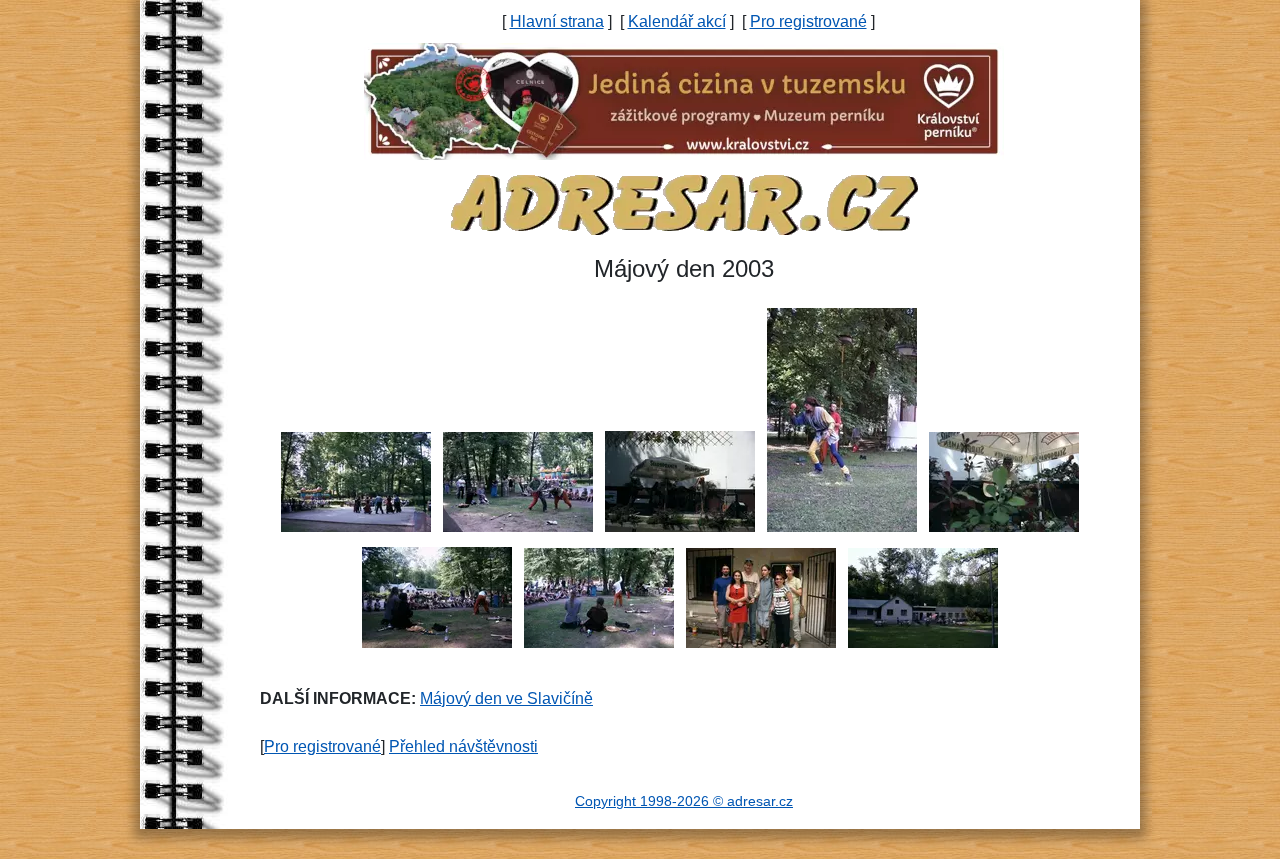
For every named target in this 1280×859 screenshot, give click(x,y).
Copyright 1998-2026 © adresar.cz (684, 801)
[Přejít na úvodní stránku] (684, 203)
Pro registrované (808, 21)
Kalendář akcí (677, 21)
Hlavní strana (557, 21)
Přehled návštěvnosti (463, 746)
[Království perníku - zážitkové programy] (684, 100)
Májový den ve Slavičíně (506, 698)
